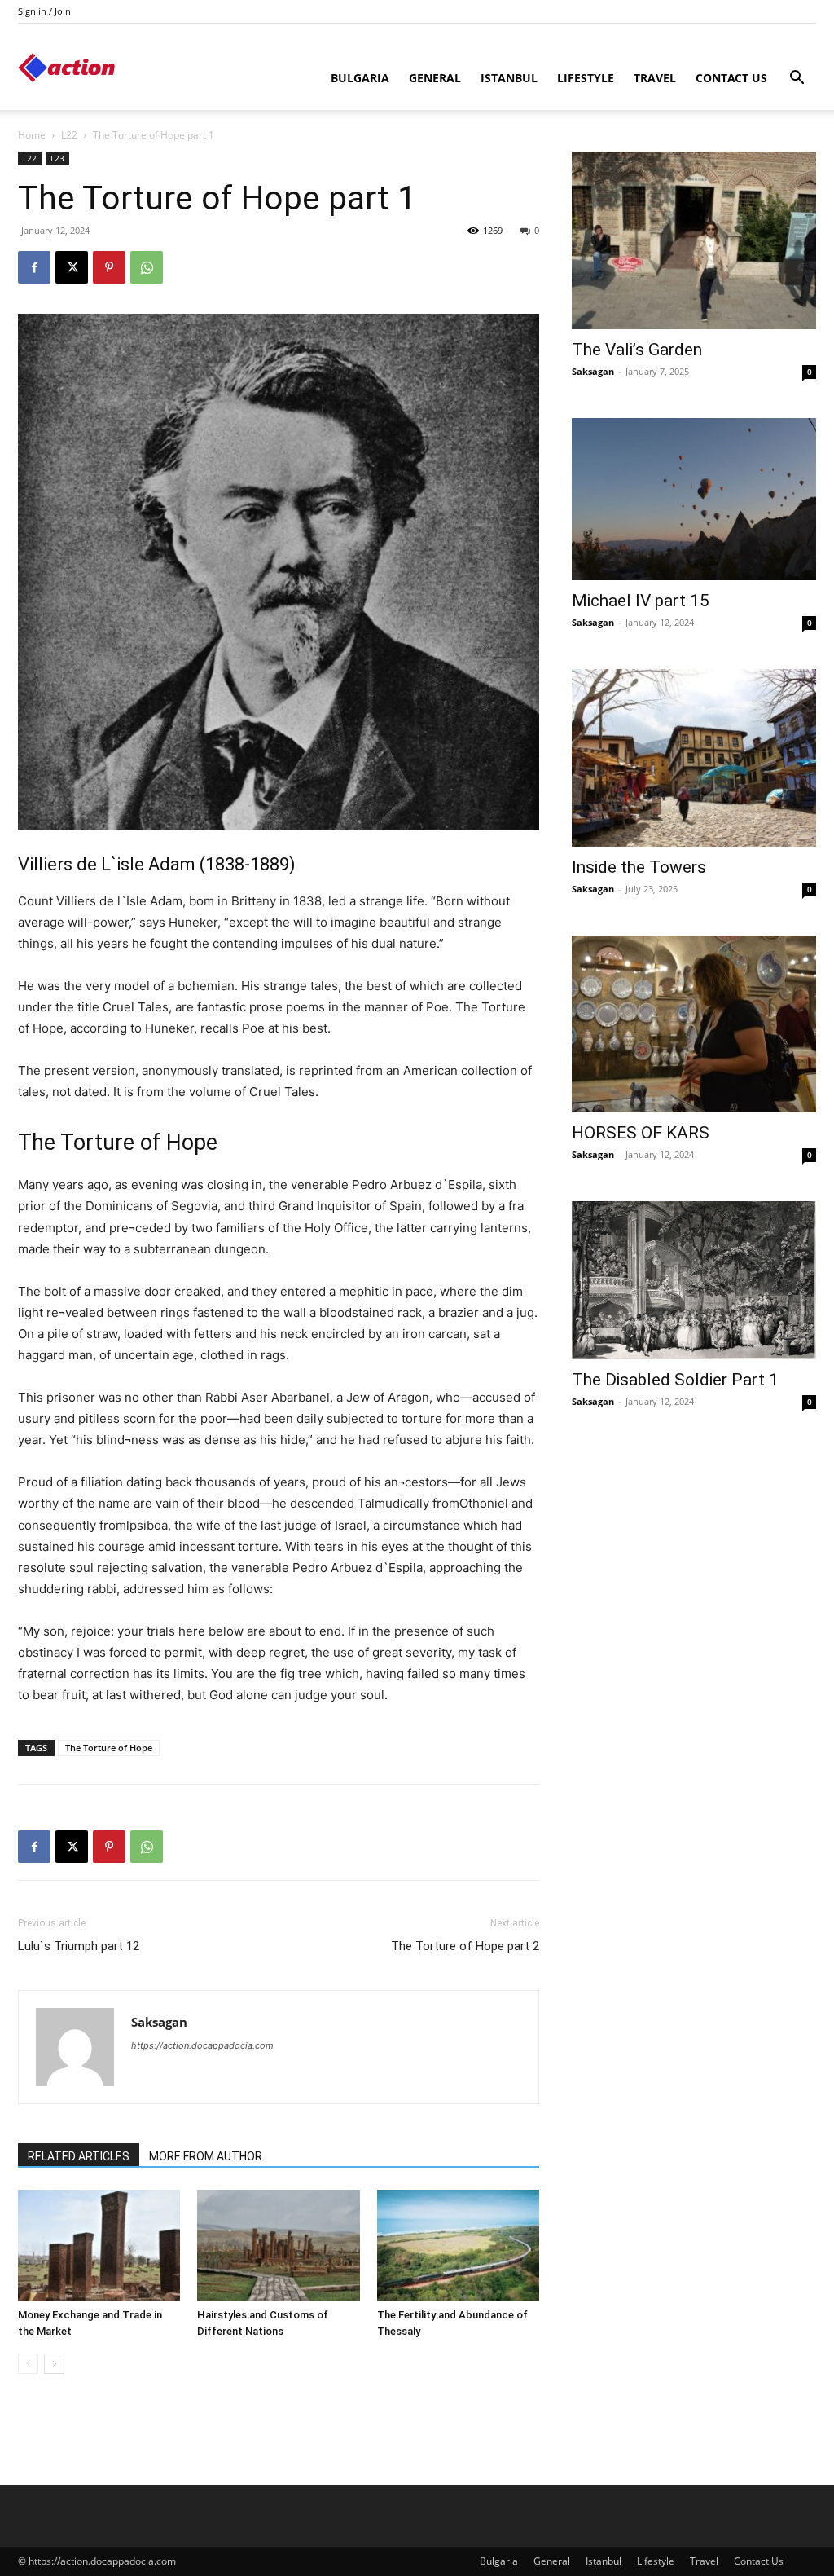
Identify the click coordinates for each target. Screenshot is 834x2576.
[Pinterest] (109, 267)
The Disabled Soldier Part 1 (675, 1380)
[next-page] (54, 2364)
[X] (72, 267)
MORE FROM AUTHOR (206, 2156)
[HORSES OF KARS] (694, 1024)
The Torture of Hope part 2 (465, 1946)
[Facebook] (34, 267)
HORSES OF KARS (641, 1133)
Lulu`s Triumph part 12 (79, 1946)
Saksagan (159, 2022)
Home (32, 135)
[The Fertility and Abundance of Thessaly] (458, 2246)
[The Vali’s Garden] (694, 240)
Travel (655, 78)
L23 (57, 158)
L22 (69, 135)
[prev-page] (28, 2364)
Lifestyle (586, 78)
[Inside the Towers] (694, 758)
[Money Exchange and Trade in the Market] (99, 2246)
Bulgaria (360, 78)
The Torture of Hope (109, 1748)
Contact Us (731, 78)
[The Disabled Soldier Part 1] (694, 1280)
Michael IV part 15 (641, 601)
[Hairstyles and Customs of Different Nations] (278, 2246)
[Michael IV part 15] (694, 500)
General (435, 78)
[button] (797, 79)
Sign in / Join (44, 11)
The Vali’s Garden (637, 350)
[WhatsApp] (147, 267)
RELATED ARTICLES (79, 2156)
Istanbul (509, 78)
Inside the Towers (639, 867)
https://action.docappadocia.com (202, 2045)
